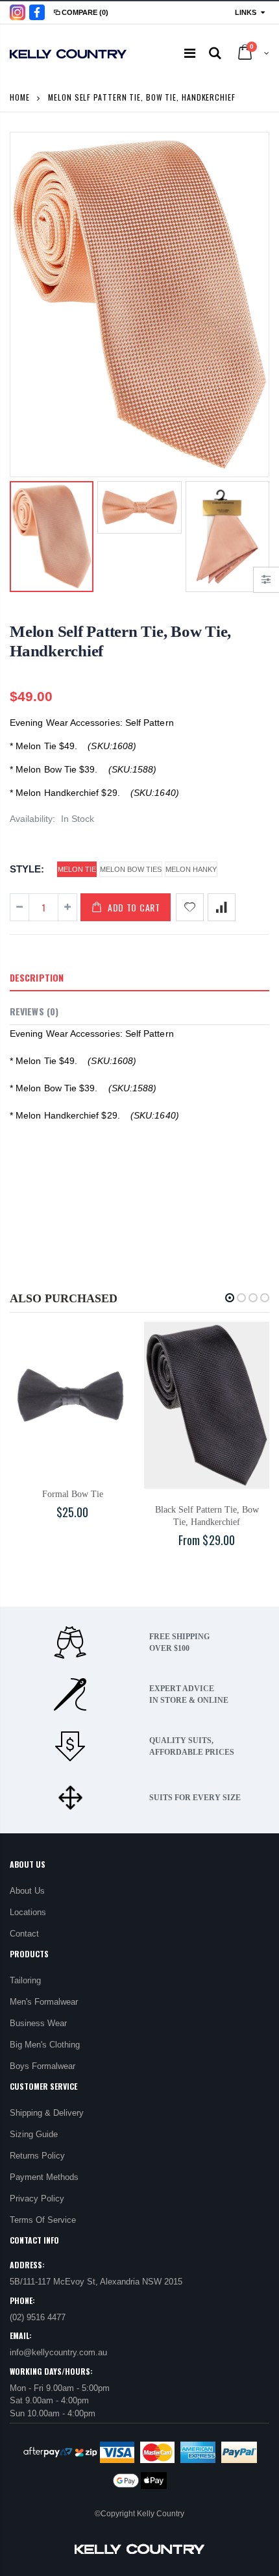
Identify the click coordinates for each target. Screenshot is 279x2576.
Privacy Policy (37, 2198)
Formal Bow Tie (73, 1494)
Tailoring (25, 1980)
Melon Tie (77, 869)
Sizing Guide (34, 2134)
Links (246, 12)
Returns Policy (37, 2156)
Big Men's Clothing (45, 2045)
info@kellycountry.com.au (58, 2352)
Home (20, 97)
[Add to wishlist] (190, 907)
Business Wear (38, 2023)
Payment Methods (44, 2177)
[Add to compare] (222, 907)
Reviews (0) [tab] (34, 1011)
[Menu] (190, 53)
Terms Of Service (43, 2220)
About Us (27, 1891)
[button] (230, 1298)
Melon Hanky (191, 869)
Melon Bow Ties (131, 869)
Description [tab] (37, 977)
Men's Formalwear (44, 2002)
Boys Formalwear (42, 2066)
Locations (28, 1912)
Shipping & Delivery (47, 2113)
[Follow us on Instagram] (18, 12)
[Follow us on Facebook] (37, 12)
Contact (24, 1934)
